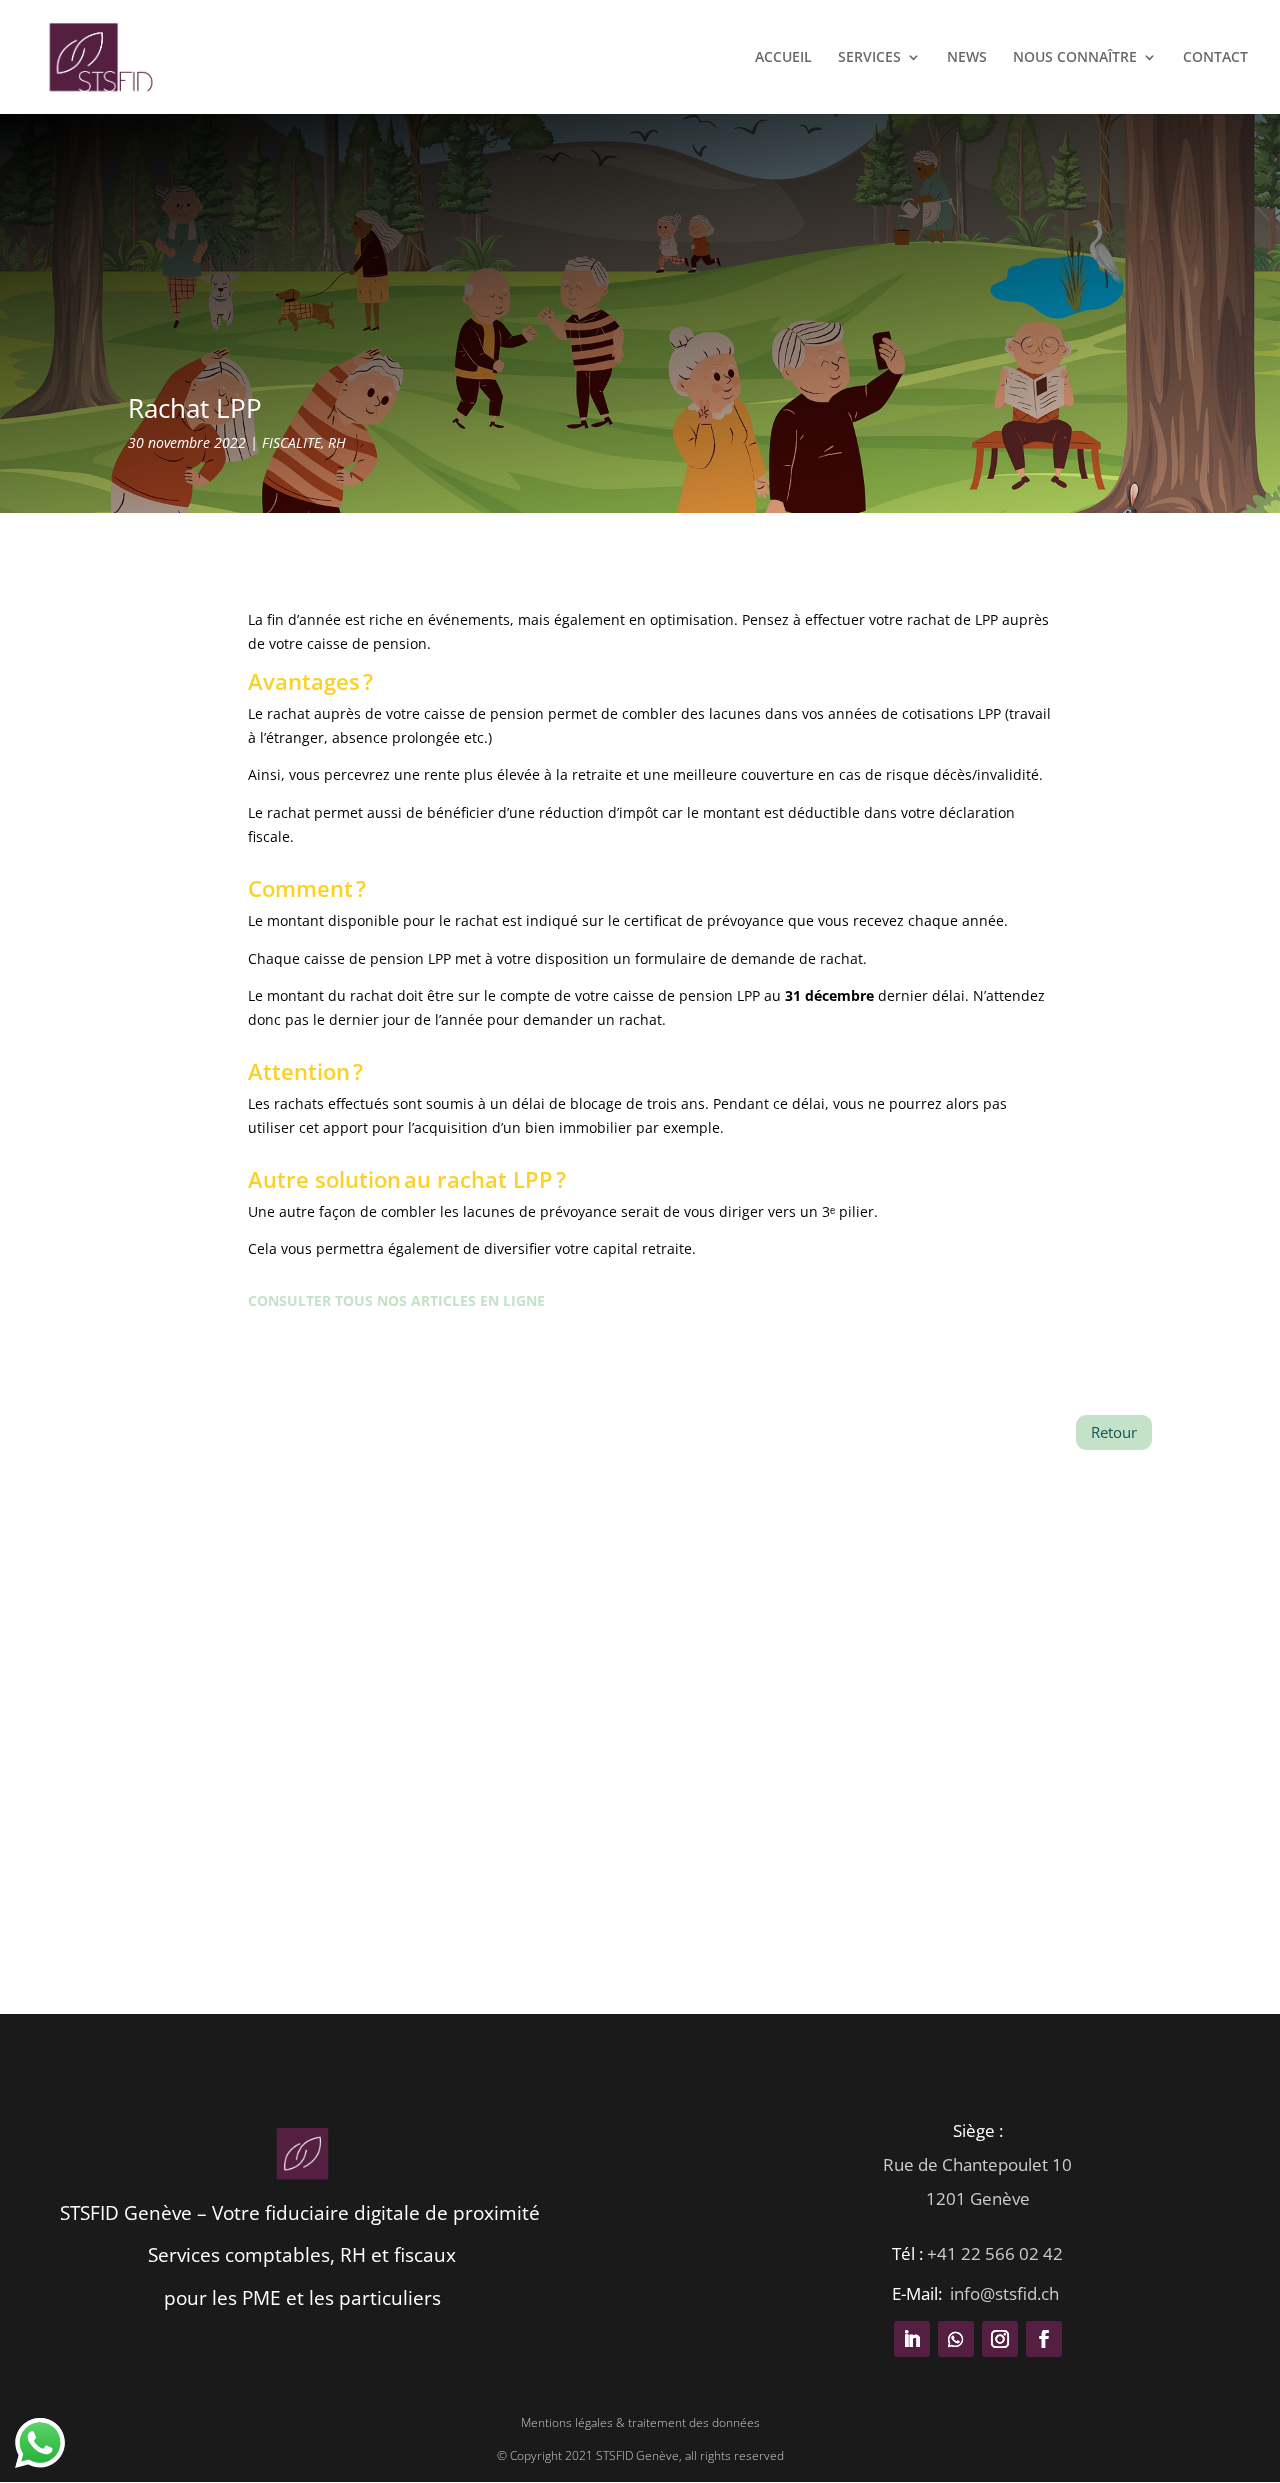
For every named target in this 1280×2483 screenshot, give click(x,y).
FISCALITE (291, 442)
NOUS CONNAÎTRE (1075, 58)
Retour (1114, 1432)
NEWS (967, 58)
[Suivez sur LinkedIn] (912, 2339)
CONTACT (1215, 58)
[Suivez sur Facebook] (1044, 2339)
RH (337, 442)
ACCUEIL (783, 58)
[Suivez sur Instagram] (1000, 2339)
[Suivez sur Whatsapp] (956, 2339)
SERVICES (869, 58)
